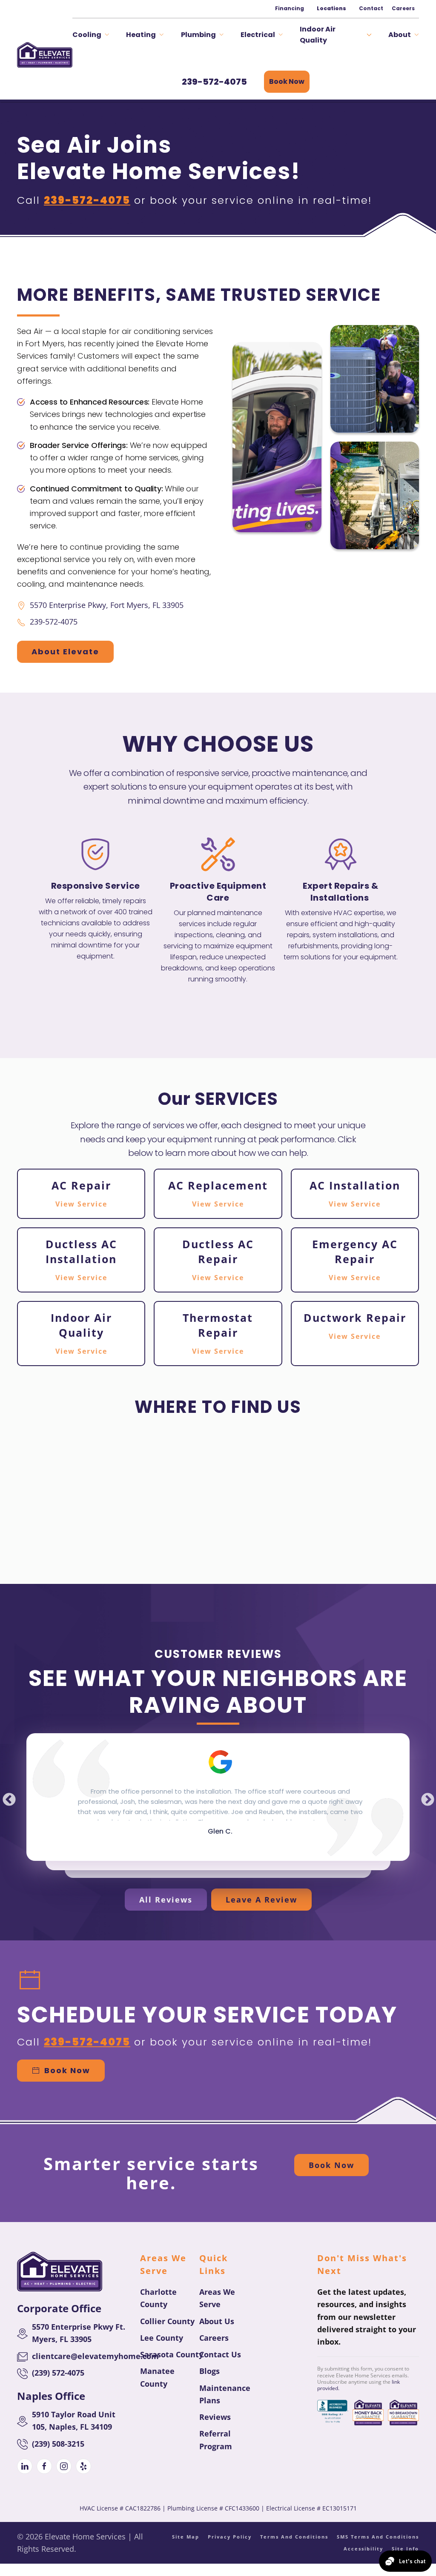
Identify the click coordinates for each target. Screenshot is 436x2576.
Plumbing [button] (198, 35)
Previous (6, 1797)
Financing (290, 8)
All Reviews (166, 1900)
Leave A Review (261, 1900)
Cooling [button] (87, 35)
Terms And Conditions (294, 2537)
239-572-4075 (214, 82)
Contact (371, 8)
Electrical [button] (258, 35)
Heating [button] (141, 35)
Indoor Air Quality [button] (318, 35)
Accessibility (363, 2549)
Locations (331, 8)
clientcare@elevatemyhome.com (95, 2356)
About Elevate (65, 652)
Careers (403, 8)
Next (425, 1797)
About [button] (400, 35)
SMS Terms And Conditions (378, 2537)
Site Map (186, 2537)
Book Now (287, 81)
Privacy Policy (230, 2537)
